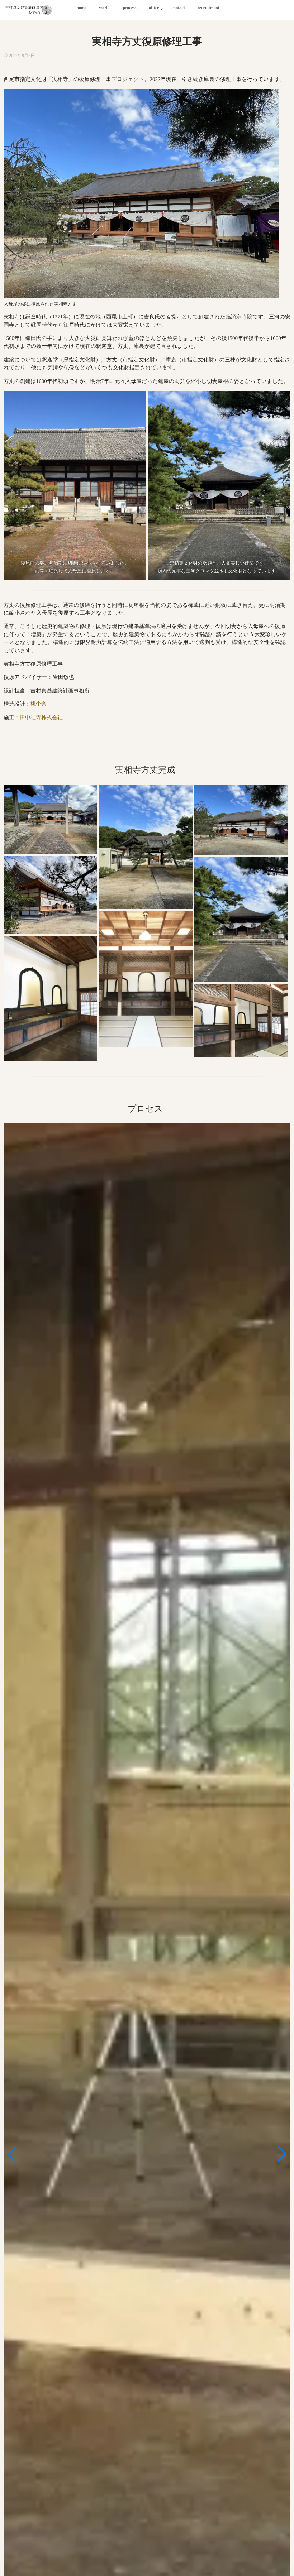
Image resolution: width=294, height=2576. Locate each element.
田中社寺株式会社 (41, 718)
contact (178, 8)
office (154, 8)
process (130, 8)
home (81, 8)
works (105, 8)
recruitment (208, 8)
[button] (12, 2154)
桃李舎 (39, 704)
